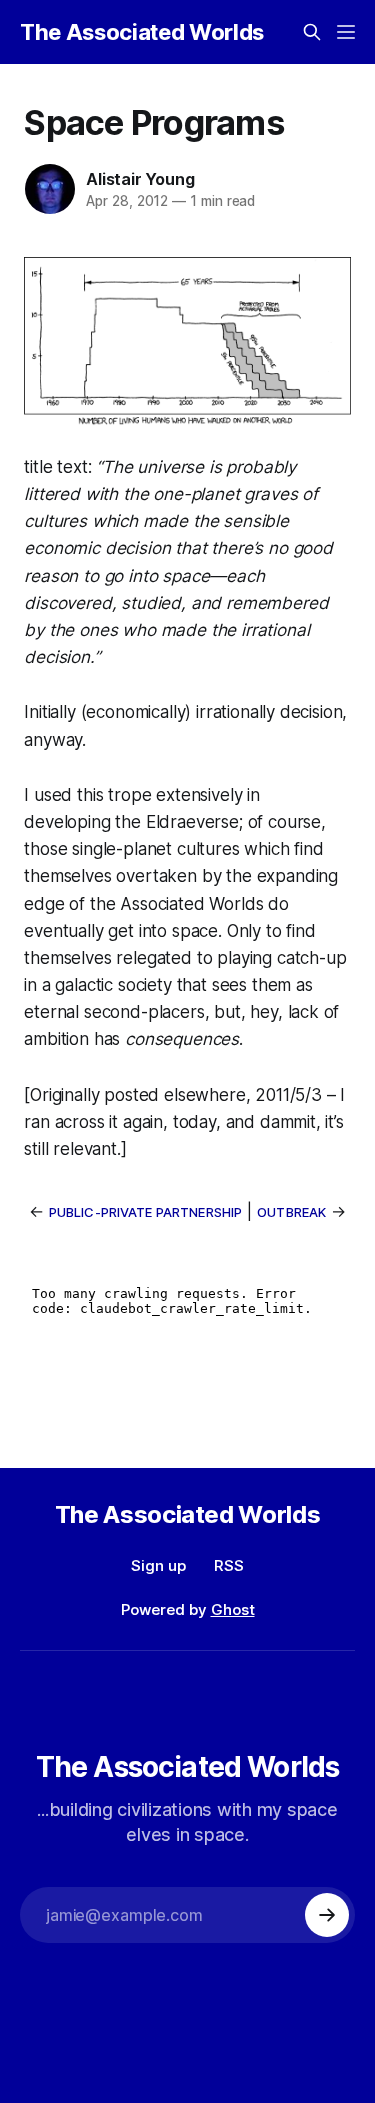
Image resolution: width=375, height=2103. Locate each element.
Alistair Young (140, 179)
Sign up (158, 1565)
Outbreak (291, 1212)
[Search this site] (312, 32)
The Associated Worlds (142, 32)
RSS (229, 1565)
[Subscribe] (327, 1915)
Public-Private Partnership (145, 1212)
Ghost (233, 1609)
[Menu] (346, 32)
